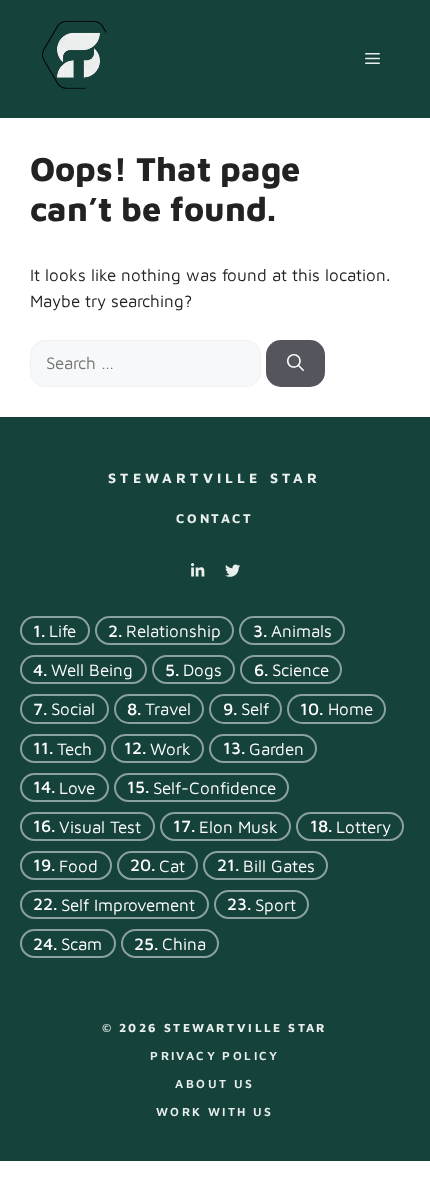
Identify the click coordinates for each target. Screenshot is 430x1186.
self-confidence (214, 787)
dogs (202, 670)
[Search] (295, 364)
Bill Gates (279, 865)
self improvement (128, 905)
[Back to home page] (73, 57)
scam (81, 944)
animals (301, 631)
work (170, 748)
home (350, 709)
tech (74, 748)
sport (275, 905)
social (73, 709)
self (255, 709)
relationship (173, 631)
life (62, 631)
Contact (214, 518)
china (184, 944)
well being (92, 670)
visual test (100, 826)
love (77, 787)
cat (172, 865)
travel (168, 709)
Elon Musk (238, 826)
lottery (363, 826)
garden (276, 748)
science (300, 670)
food (78, 865)
